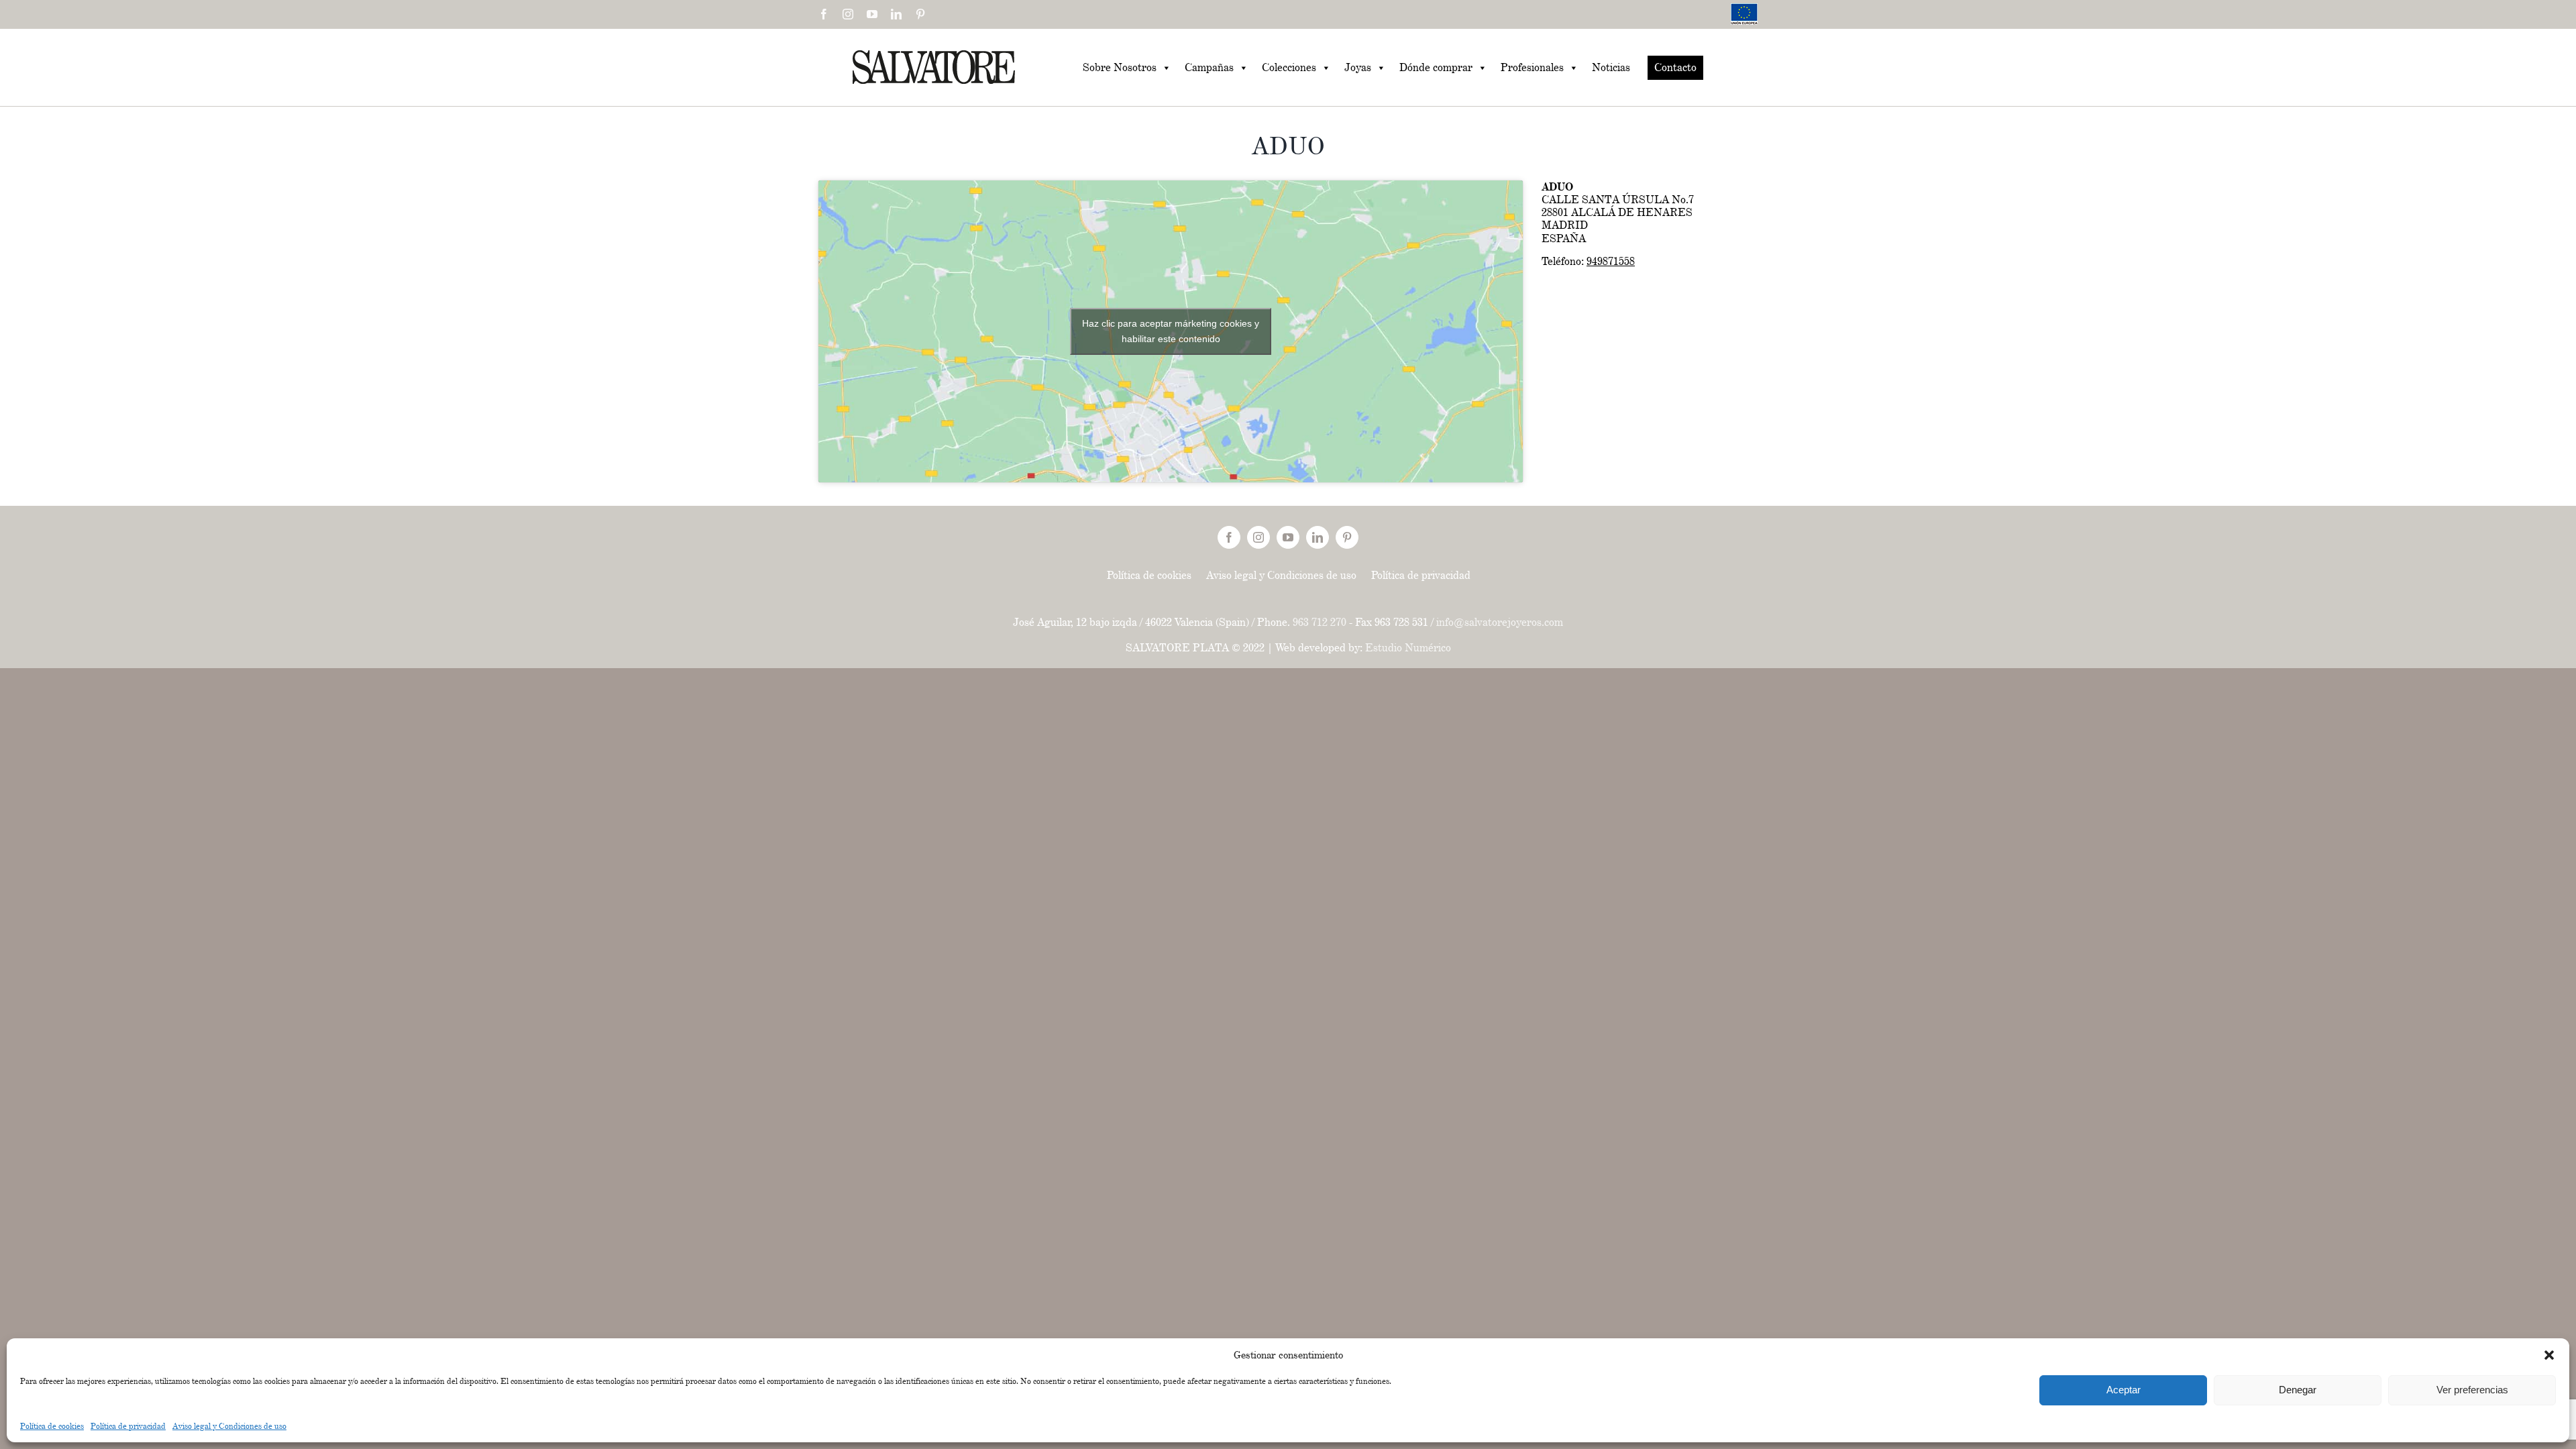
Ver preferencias (2472, 1390)
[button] (2549, 1355)
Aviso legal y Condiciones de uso (229, 1426)
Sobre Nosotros (1120, 67)
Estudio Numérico (1408, 648)
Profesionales (1532, 67)
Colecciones (1289, 67)
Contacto (1675, 67)
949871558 (1611, 261)
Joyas (1358, 67)
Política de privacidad (128, 1426)
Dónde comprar (1436, 67)
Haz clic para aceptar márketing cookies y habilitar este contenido (1171, 331)
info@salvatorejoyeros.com (1500, 622)
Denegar (2298, 1390)
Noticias (1611, 67)
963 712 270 (1320, 622)
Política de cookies (52, 1426)
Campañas (1209, 67)
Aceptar (2124, 1390)
